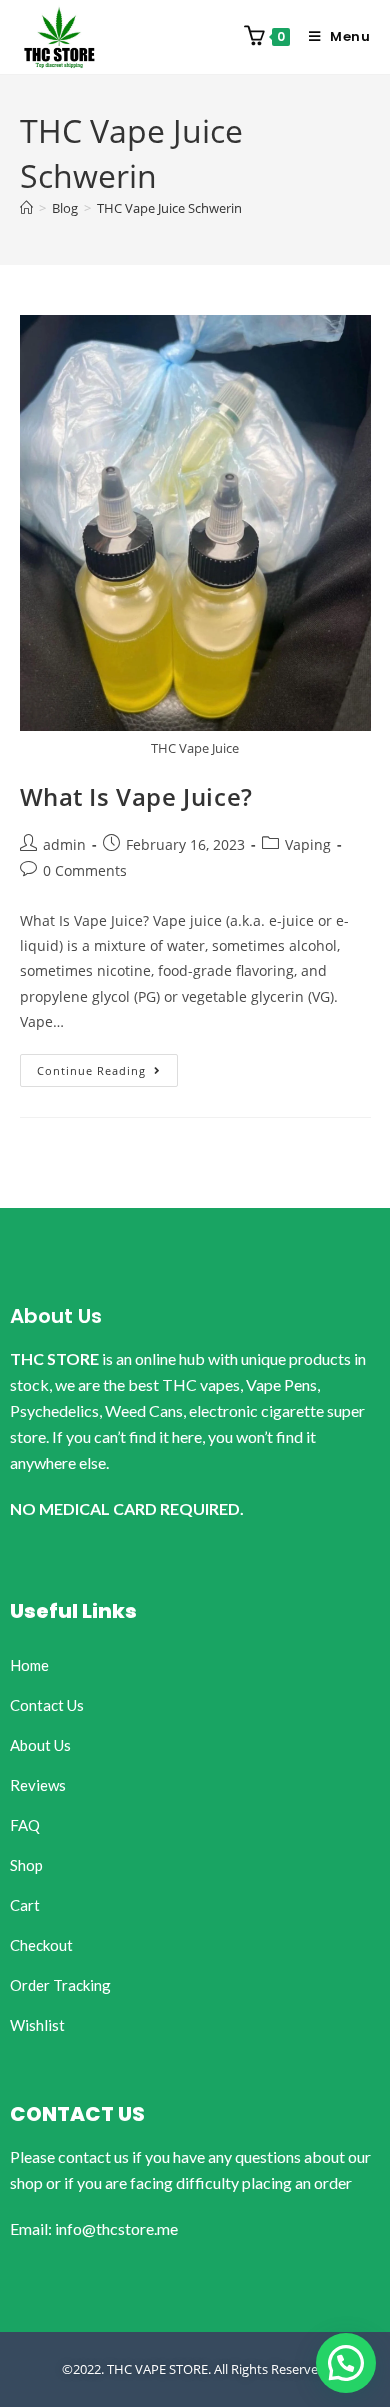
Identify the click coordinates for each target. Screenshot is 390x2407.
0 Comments (85, 870)
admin (64, 844)
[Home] (26, 208)
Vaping (308, 844)
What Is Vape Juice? (136, 796)
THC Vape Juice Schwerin (169, 208)
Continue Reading (107, 1066)
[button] (346, 2363)
